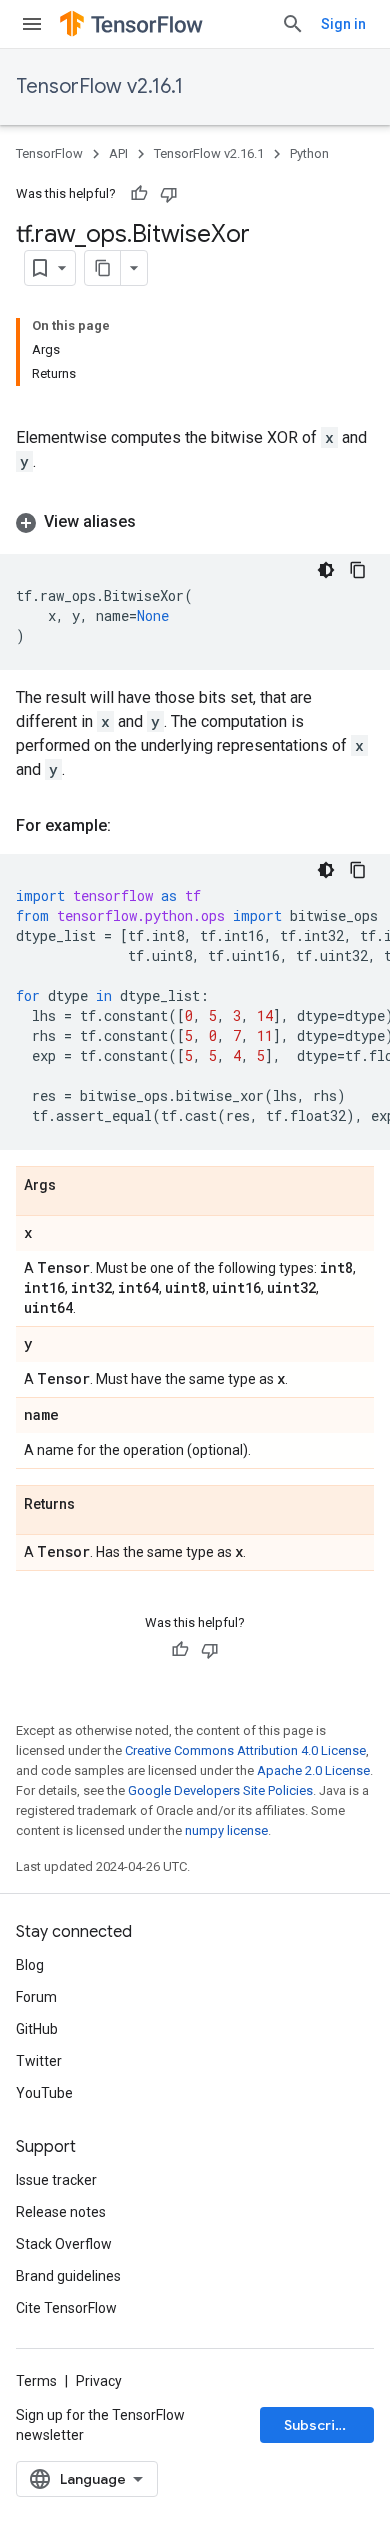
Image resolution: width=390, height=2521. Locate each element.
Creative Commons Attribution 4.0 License (245, 1750)
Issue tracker (56, 2180)
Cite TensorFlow (66, 2308)
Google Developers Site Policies (220, 1790)
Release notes (61, 2212)
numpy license (226, 1830)
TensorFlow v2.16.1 (99, 86)
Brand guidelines (68, 2276)
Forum (36, 1997)
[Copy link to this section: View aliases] (156, 522)
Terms (36, 2381)
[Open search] (293, 24)
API (118, 153)
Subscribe (318, 2425)
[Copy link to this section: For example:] (131, 826)
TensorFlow (49, 153)
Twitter (39, 2061)
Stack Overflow (64, 2244)
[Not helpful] (169, 194)
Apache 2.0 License (313, 1770)
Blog (30, 1965)
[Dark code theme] (326, 570)
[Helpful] (139, 194)
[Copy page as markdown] (103, 268)
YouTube (44, 2093)
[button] (195, 522)
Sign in (343, 24)
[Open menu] (32, 24)
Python (309, 153)
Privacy (99, 2381)
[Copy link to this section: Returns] (95, 1505)
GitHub (37, 2029)
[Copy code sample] (358, 570)
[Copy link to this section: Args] (76, 1186)
